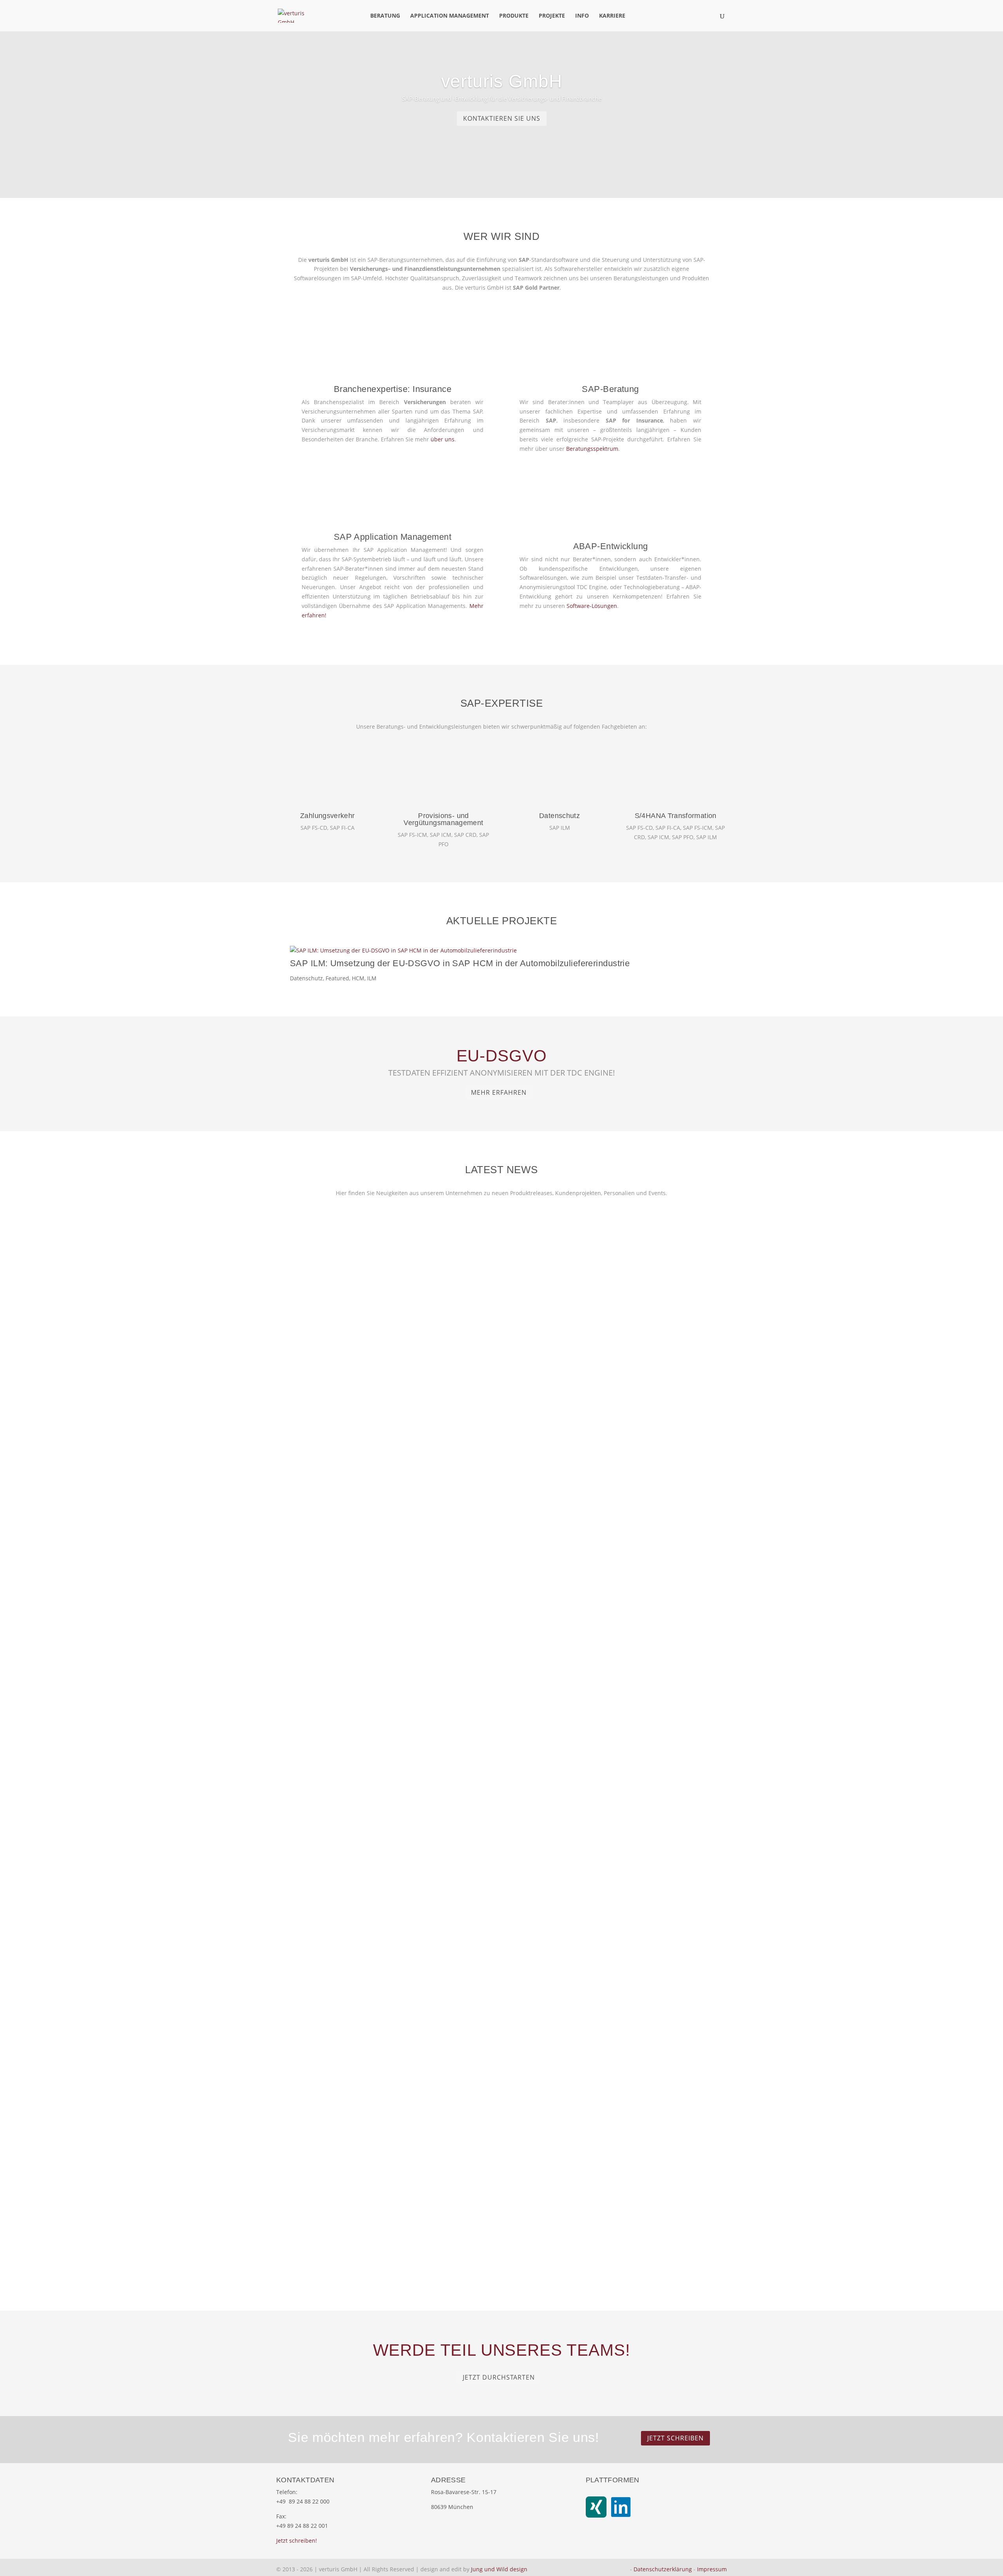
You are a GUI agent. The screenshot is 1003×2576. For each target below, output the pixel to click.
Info (582, 16)
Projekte (552, 16)
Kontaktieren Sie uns (502, 118)
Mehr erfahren (499, 1092)
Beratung (385, 16)
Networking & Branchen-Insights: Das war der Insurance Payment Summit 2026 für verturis (446, 2199)
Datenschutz (559, 816)
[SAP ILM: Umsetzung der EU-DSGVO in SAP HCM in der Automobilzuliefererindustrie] (501, 951)
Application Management (450, 16)
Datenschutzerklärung (663, 2569)
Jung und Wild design (499, 2569)
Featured (337, 978)
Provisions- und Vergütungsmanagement (443, 819)
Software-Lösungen (592, 606)
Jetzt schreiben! (297, 2541)
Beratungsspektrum (592, 449)
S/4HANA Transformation (676, 816)
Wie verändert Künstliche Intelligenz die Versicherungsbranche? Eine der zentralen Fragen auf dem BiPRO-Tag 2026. (489, 1841)
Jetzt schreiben (675, 2438)
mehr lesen (313, 1526)
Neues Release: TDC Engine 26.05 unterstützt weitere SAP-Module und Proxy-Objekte (439, 1483)
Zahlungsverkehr (327, 816)
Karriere (612, 16)
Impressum (712, 2569)
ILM (372, 978)
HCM (358, 978)
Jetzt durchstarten (499, 2377)
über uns (443, 439)
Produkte (514, 16)
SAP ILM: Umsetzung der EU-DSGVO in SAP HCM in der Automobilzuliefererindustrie (460, 963)
